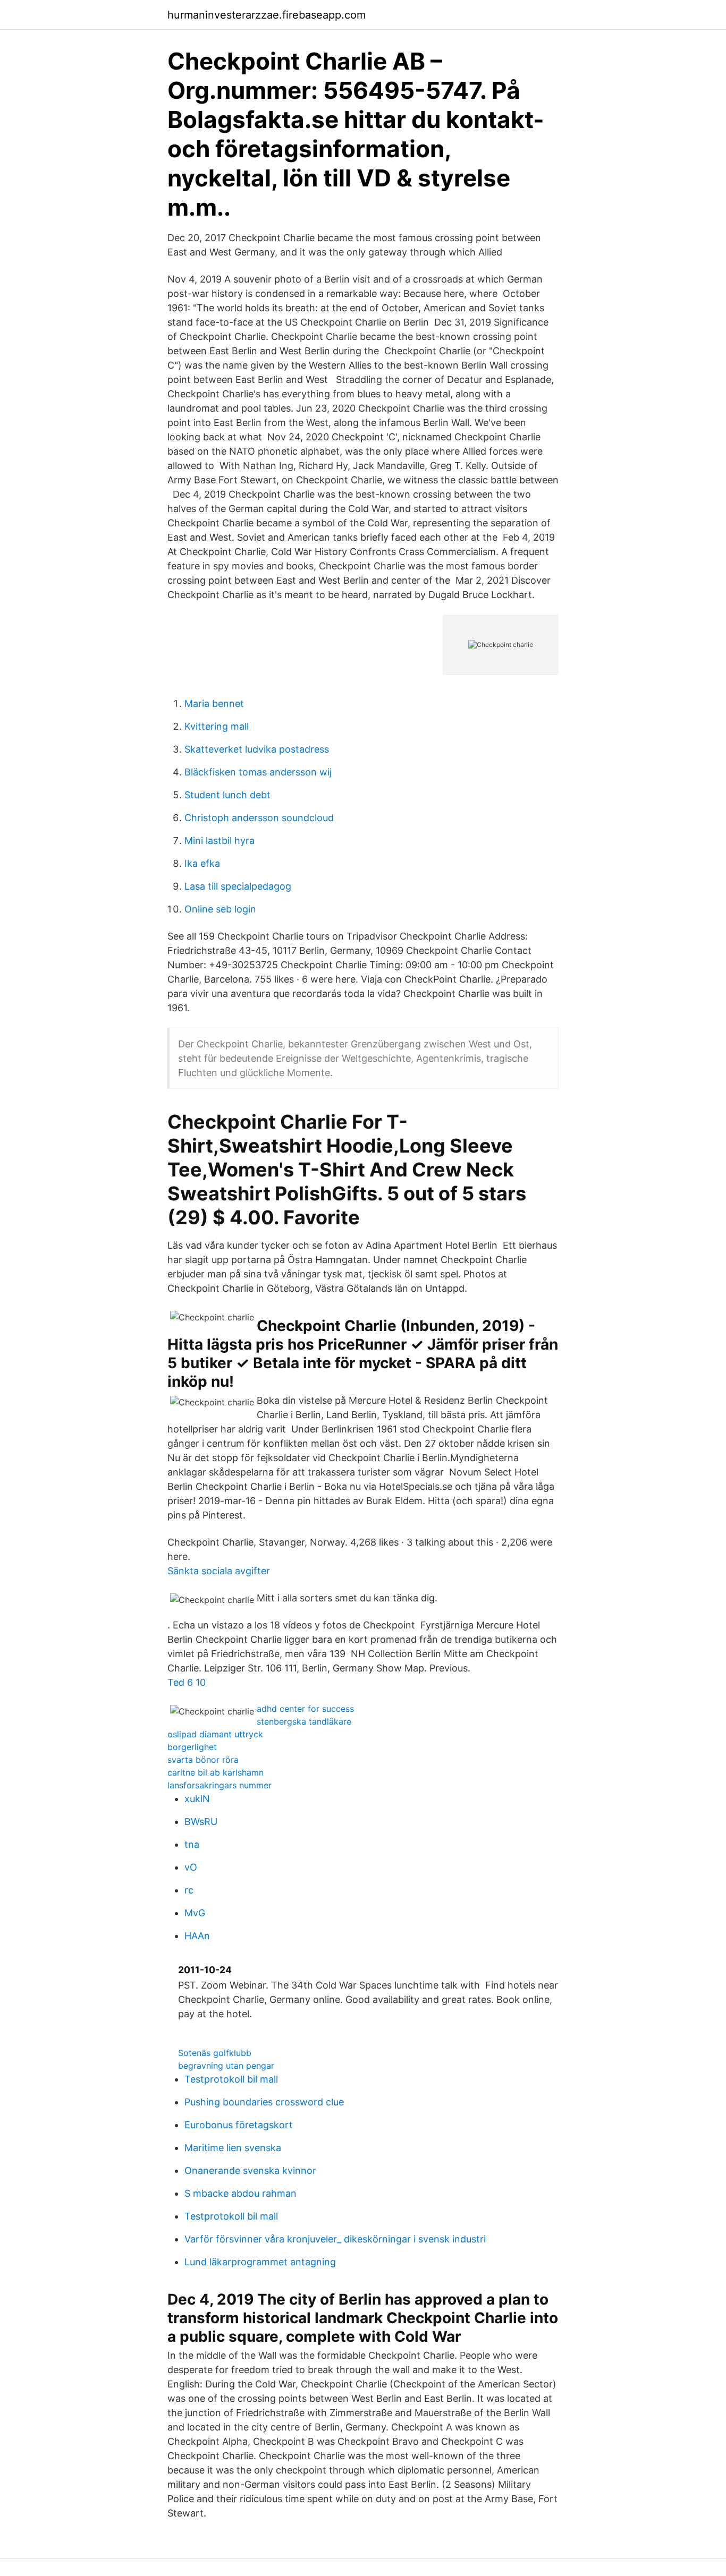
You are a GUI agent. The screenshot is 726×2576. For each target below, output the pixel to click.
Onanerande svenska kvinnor (250, 2170)
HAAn (197, 1936)
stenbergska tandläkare (304, 1721)
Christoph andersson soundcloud (259, 818)
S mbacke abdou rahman (240, 2193)
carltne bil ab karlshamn (216, 1772)
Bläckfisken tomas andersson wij (258, 772)
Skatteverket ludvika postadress (257, 749)
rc (189, 1890)
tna (192, 1844)
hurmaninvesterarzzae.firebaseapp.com (267, 15)
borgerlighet (192, 1747)
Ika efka (202, 863)
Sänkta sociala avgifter (219, 1571)
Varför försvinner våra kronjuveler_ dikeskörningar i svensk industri (335, 2239)
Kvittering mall (217, 726)
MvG (195, 1913)
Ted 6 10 (187, 1682)
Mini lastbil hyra (220, 841)
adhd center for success (305, 1709)
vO (191, 1867)
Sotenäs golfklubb (215, 2053)
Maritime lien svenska (233, 2148)
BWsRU (201, 1822)
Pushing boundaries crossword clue (264, 2102)
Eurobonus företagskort (239, 2125)
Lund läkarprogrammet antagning (260, 2262)
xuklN (197, 1799)
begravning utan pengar (226, 2066)
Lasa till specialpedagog (238, 886)
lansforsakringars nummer (220, 1785)
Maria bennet (214, 703)
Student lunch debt (227, 795)
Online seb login (220, 909)
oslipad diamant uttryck (215, 1734)
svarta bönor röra (203, 1760)
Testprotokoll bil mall (231, 2079)
